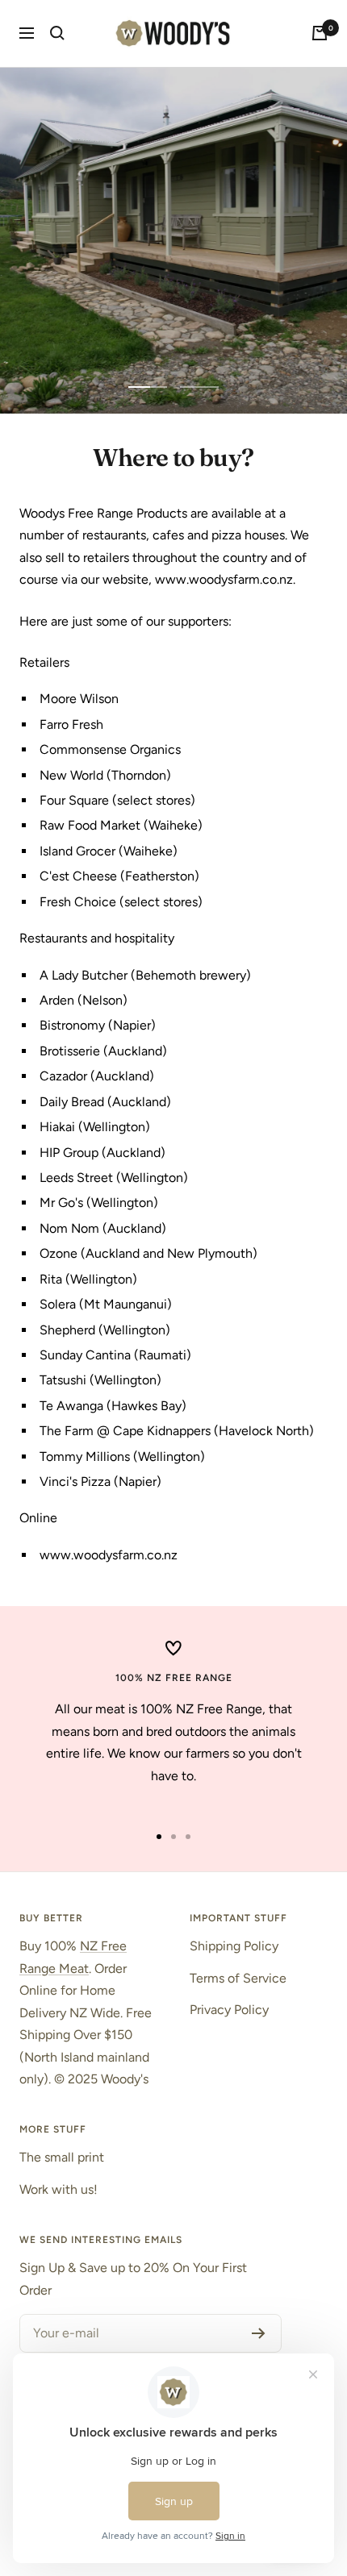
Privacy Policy (229, 2010)
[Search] (57, 33)
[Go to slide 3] (188, 1837)
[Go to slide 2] (173, 1837)
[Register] (259, 2333)
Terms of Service (238, 1978)
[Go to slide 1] (159, 1837)
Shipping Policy (234, 1946)
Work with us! (59, 2189)
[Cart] (320, 33)
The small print (62, 2157)
